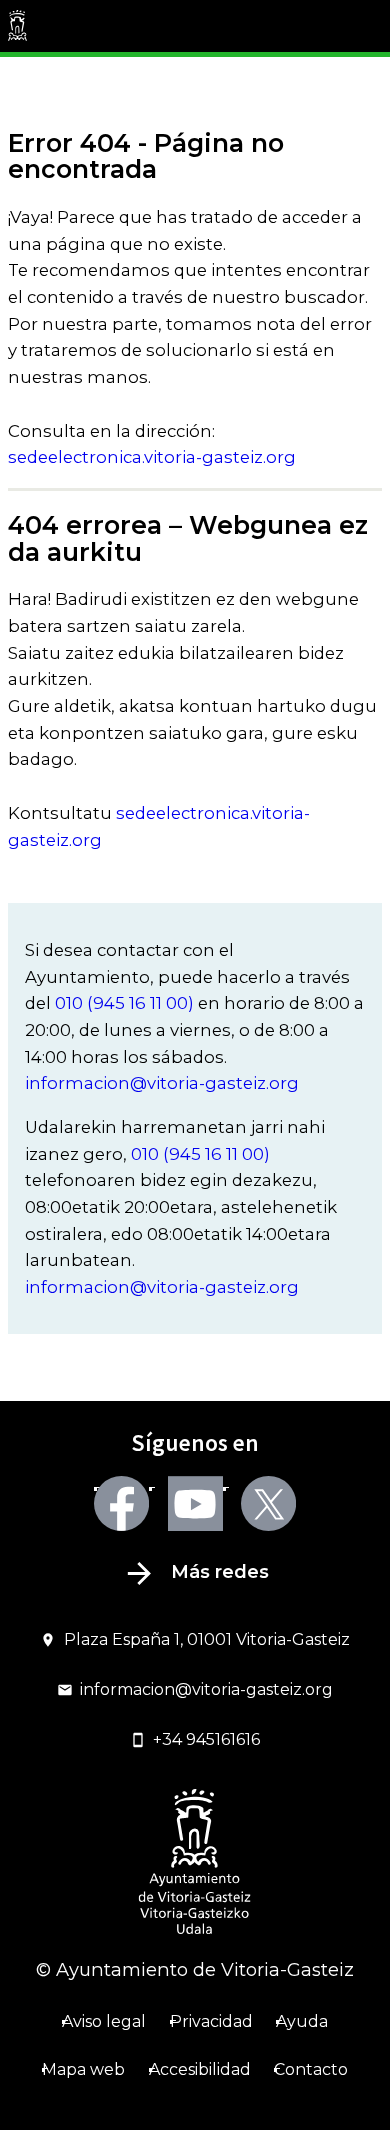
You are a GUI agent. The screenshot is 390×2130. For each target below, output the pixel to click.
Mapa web (83, 2069)
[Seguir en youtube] (195, 1503)
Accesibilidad (200, 2069)
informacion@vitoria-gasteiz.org (162, 1083)
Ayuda (302, 2021)
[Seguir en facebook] (121, 1503)
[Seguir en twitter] (268, 1503)
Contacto (311, 2069)
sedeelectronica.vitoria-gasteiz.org (152, 457)
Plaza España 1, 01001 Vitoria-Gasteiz (207, 1639)
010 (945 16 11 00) (124, 1003)
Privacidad (211, 2021)
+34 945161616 (206, 1739)
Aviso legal (104, 2021)
